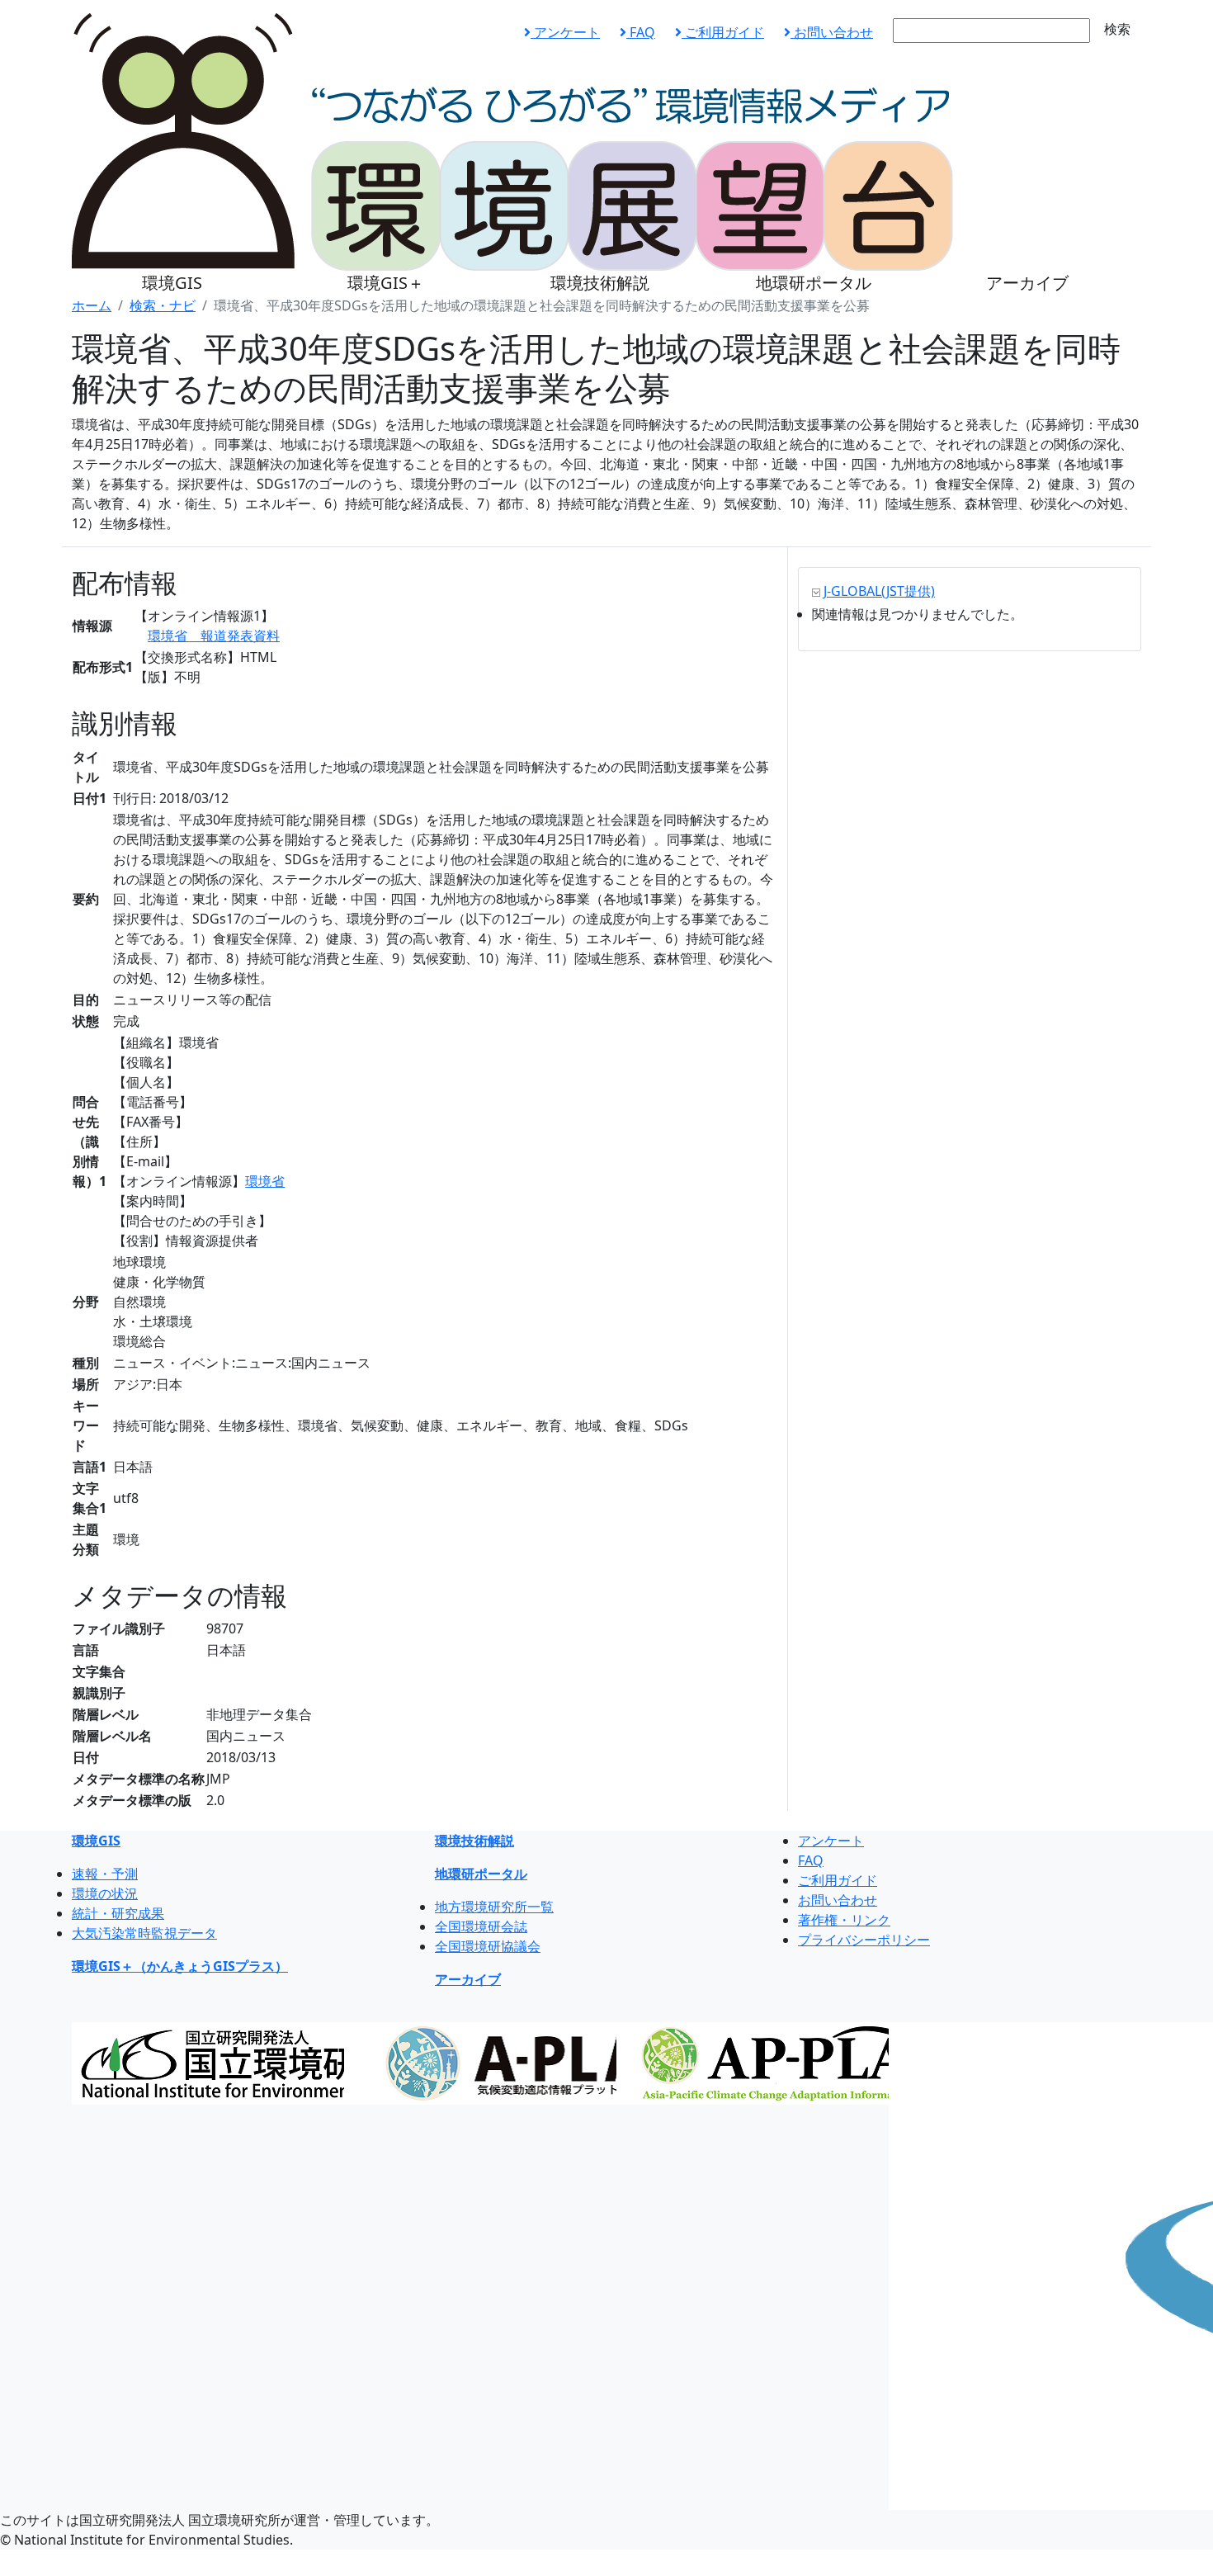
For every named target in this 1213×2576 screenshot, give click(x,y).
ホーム (92, 305)
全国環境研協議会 (488, 1946)
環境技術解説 (600, 283)
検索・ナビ (163, 305)
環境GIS (172, 283)
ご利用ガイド (723, 32)
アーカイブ (1027, 283)
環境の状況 (105, 1893)
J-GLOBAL (879, 591)
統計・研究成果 (118, 1913)
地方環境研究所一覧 (494, 1907)
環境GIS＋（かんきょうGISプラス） (180, 1966)
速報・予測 (105, 1874)
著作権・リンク (844, 1920)
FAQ (641, 32)
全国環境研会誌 (481, 1926)
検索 (1117, 29)
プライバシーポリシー (864, 1940)
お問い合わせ (832, 32)
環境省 (265, 1181)
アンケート (565, 32)
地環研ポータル (814, 283)
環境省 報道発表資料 (214, 636)
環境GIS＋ (386, 283)
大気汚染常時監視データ (144, 1933)
